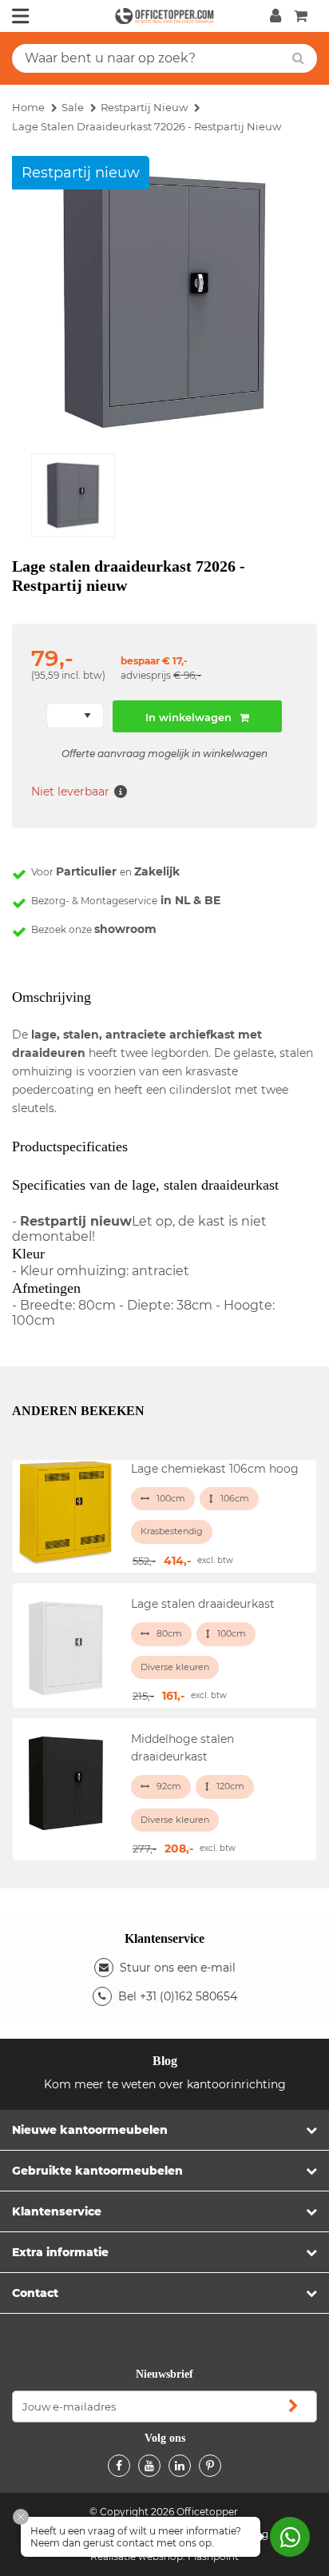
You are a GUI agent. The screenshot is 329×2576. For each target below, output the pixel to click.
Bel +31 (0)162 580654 (178, 1996)
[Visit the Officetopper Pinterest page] (210, 2466)
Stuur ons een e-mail (178, 1968)
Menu (21, 16)
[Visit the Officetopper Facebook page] (119, 2466)
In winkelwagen (188, 717)
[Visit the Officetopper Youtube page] (149, 2466)
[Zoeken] (298, 58)
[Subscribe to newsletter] (293, 2407)
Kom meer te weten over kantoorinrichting (165, 2084)
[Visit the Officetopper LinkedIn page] (180, 2466)
